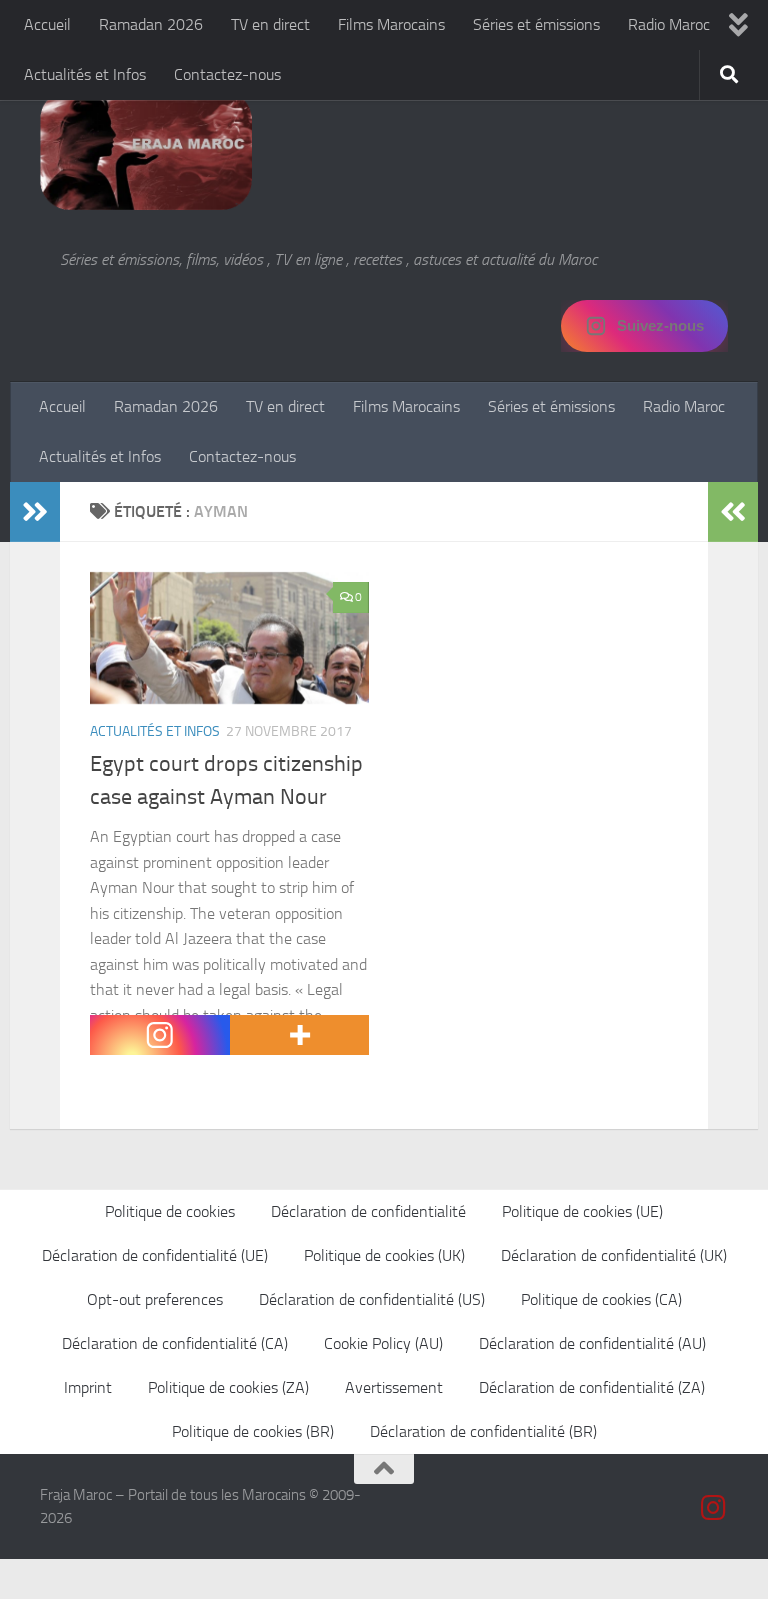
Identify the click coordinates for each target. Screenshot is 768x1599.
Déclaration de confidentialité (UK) (614, 1255)
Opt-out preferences (155, 1299)
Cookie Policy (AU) (383, 1343)
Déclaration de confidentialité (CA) (175, 1343)
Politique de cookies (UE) (582, 1211)
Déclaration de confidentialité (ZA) (592, 1387)
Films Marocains (391, 24)
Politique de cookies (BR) (253, 1431)
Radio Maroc (669, 24)
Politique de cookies (170, 1211)
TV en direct (270, 24)
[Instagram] (160, 1035)
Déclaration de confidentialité (368, 1211)
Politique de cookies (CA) (601, 1299)
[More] (300, 1035)
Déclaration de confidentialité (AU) (592, 1343)
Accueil (47, 24)
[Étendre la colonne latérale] (35, 512)
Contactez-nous (227, 74)
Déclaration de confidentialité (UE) (155, 1255)
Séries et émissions (536, 24)
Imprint (88, 1387)
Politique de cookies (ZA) (228, 1387)
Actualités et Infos (85, 74)
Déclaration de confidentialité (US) (372, 1299)
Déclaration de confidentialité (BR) (483, 1431)
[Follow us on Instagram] (714, 1508)
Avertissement (394, 1387)
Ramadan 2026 (151, 24)
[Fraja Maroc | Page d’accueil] (146, 150)
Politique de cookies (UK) (384, 1255)
